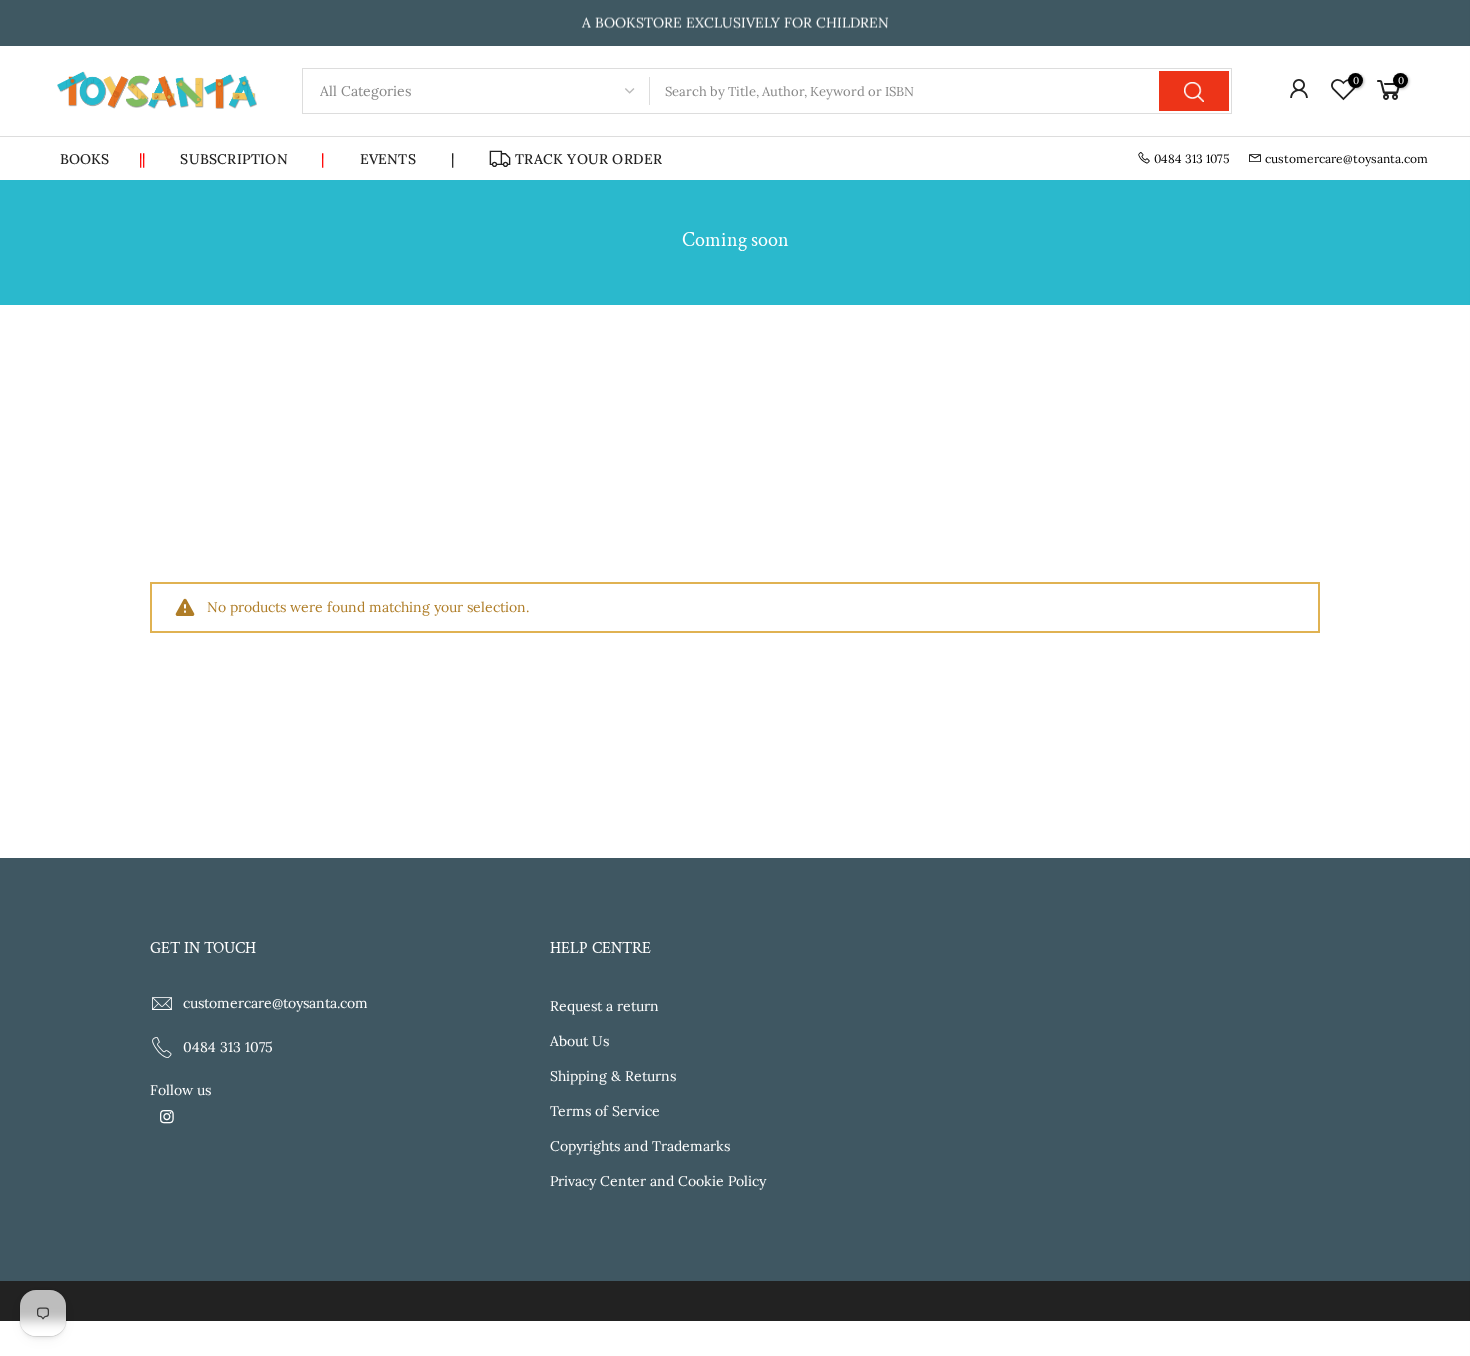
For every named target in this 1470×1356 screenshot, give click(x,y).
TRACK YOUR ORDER (588, 159)
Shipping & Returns (613, 1076)
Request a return (604, 1006)
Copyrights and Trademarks (640, 1146)
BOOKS (103, 159)
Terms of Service (605, 1111)
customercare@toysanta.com (1346, 158)
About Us (579, 1041)
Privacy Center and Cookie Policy (658, 1181)
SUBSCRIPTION (252, 159)
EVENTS (388, 159)
